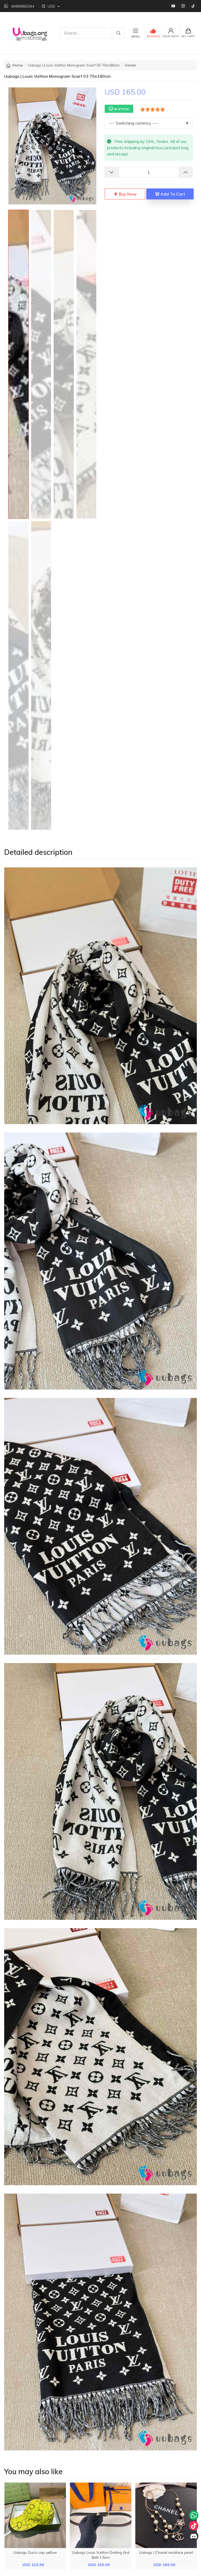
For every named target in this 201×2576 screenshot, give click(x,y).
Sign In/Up (171, 36)
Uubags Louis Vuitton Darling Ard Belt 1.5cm (101, 2555)
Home (18, 65)
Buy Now (127, 194)
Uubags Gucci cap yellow (35, 2552)
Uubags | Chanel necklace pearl (166, 2552)
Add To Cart (172, 194)
